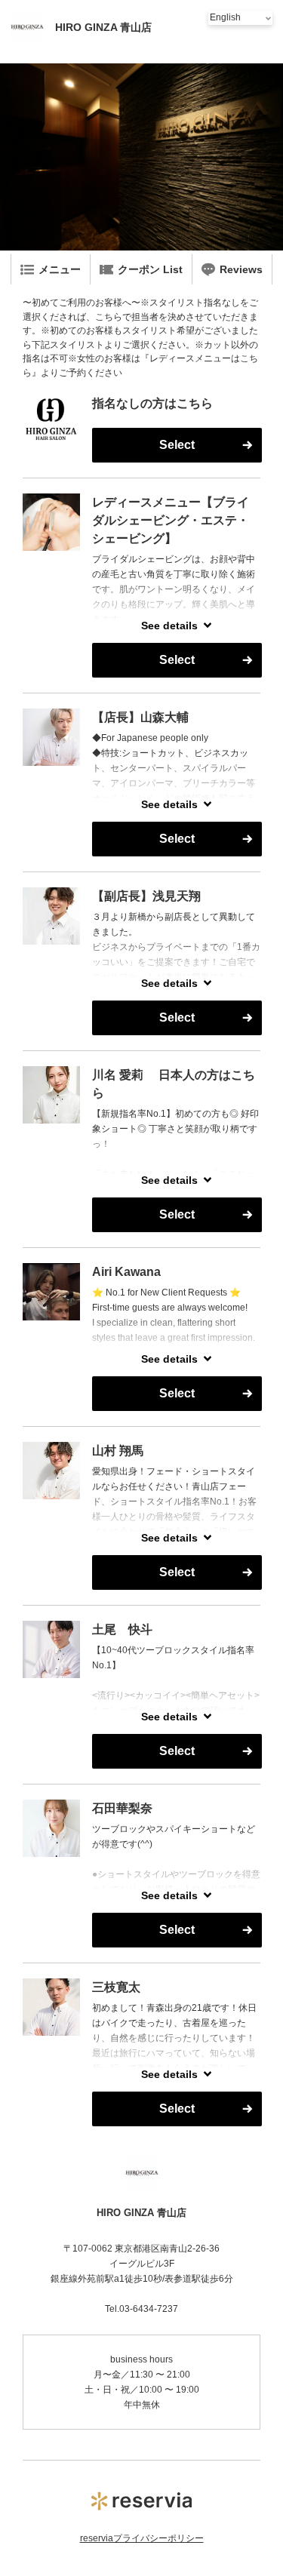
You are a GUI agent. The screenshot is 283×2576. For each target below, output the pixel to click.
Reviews (241, 269)
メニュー (60, 269)
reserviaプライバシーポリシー (142, 2538)
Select (177, 445)
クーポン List (150, 269)
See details (169, 626)
